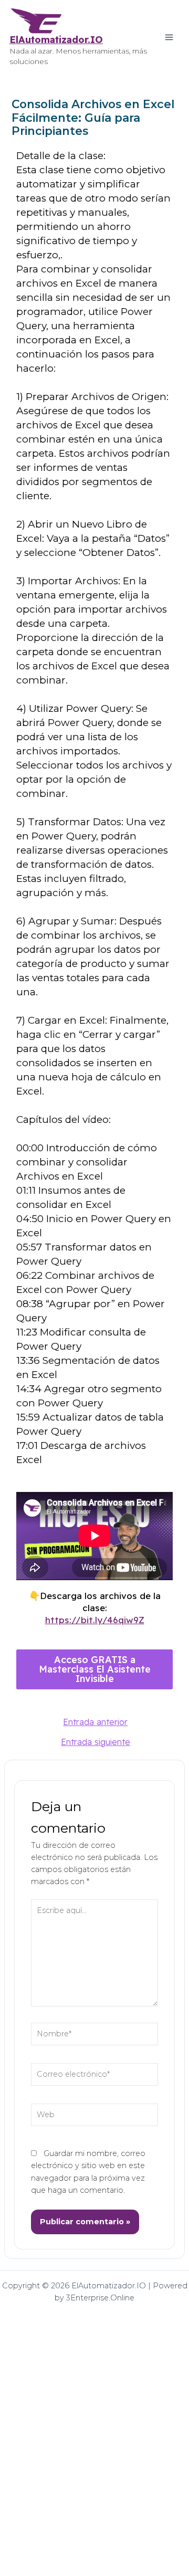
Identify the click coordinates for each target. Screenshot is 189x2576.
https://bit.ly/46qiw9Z (95, 1620)
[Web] (95, 2117)
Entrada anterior (95, 1722)
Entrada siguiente (96, 1742)
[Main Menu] (169, 37)
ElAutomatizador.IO (56, 40)
